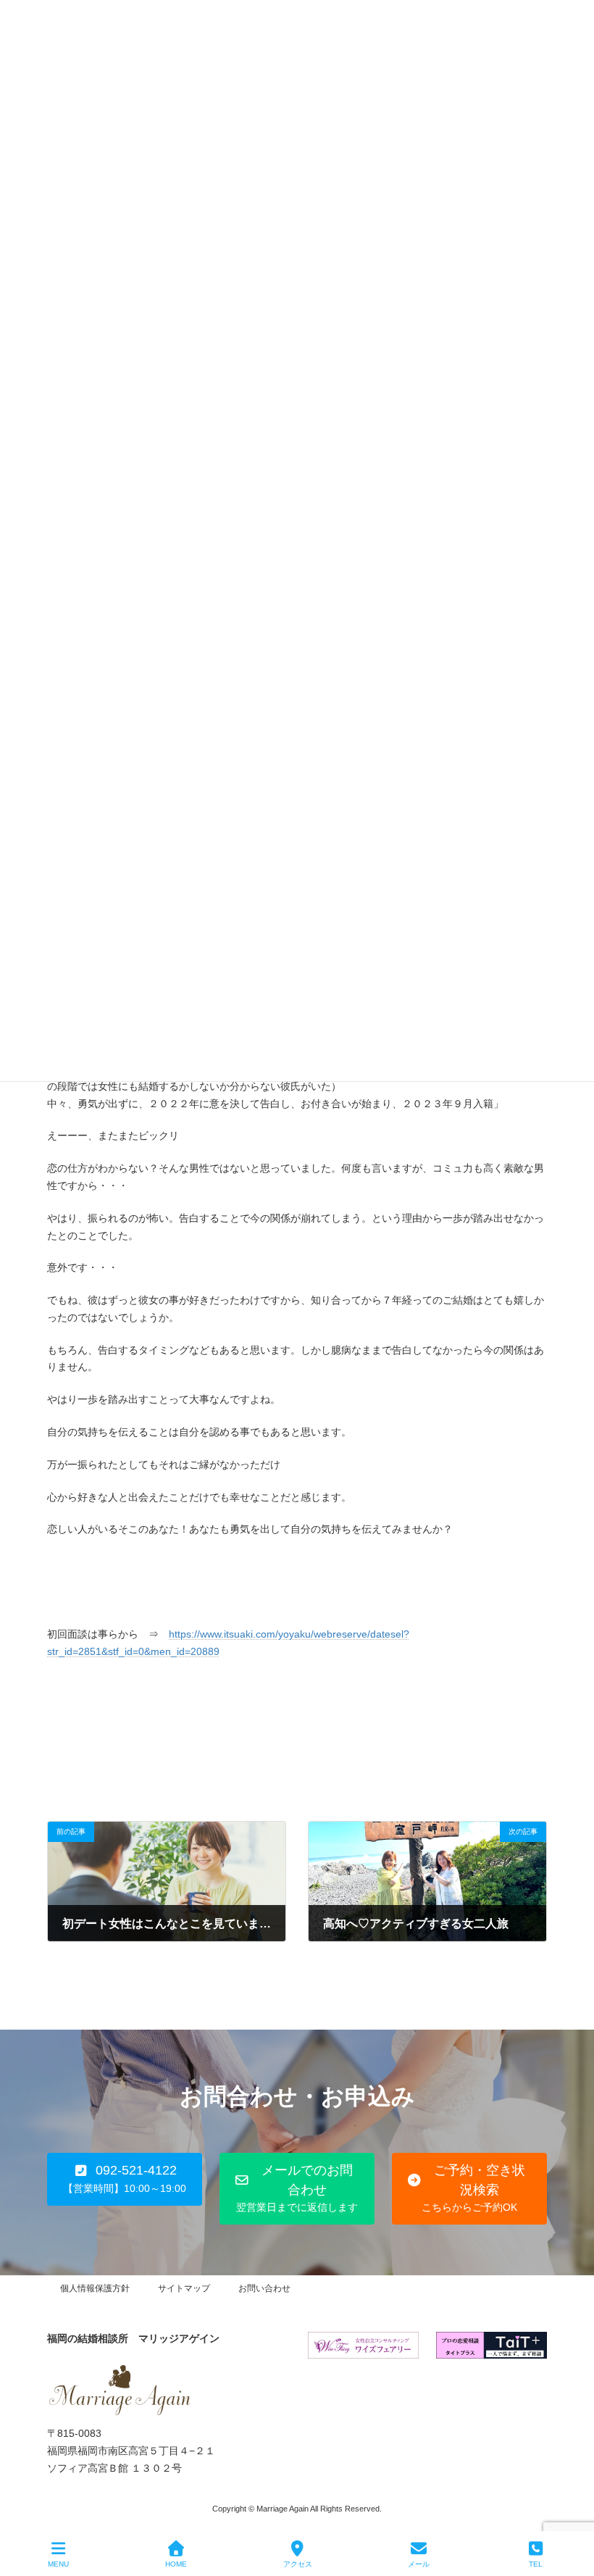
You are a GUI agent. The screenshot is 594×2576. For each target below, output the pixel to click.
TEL (536, 2564)
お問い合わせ (264, 2288)
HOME (176, 2564)
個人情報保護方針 (95, 2288)
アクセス (298, 2564)
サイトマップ (184, 2288)
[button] (125, 2179)
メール (419, 2564)
